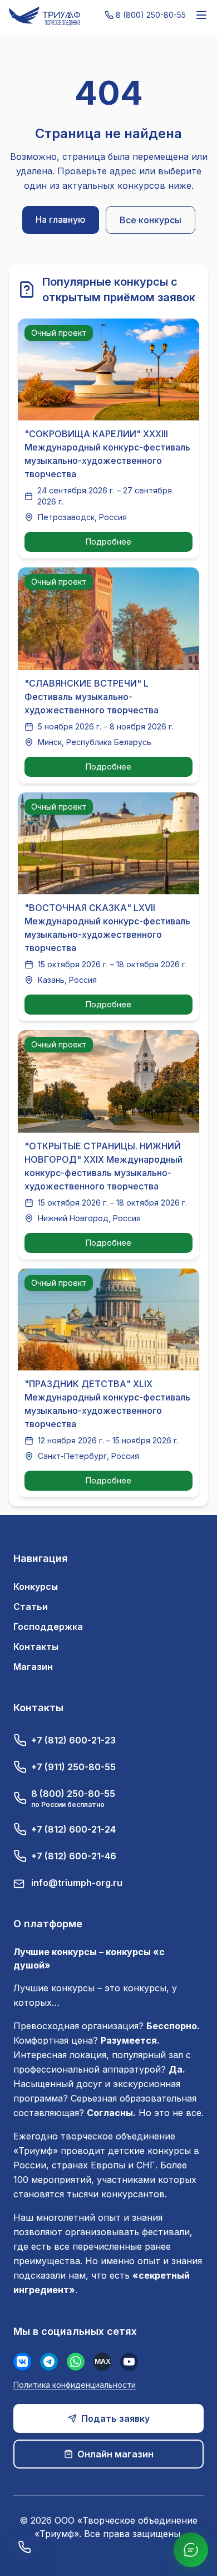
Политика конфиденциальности (75, 2385)
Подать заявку (115, 2418)
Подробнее (108, 542)
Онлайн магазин (115, 2454)
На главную (61, 219)
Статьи (31, 1607)
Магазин (33, 1667)
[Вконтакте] (22, 2362)
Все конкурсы (151, 220)
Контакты (36, 1647)
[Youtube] (129, 2362)
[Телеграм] (49, 2362)
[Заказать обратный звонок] (24, 2547)
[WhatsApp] (76, 2362)
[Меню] (201, 15)
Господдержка (48, 1627)
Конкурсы (36, 1586)
